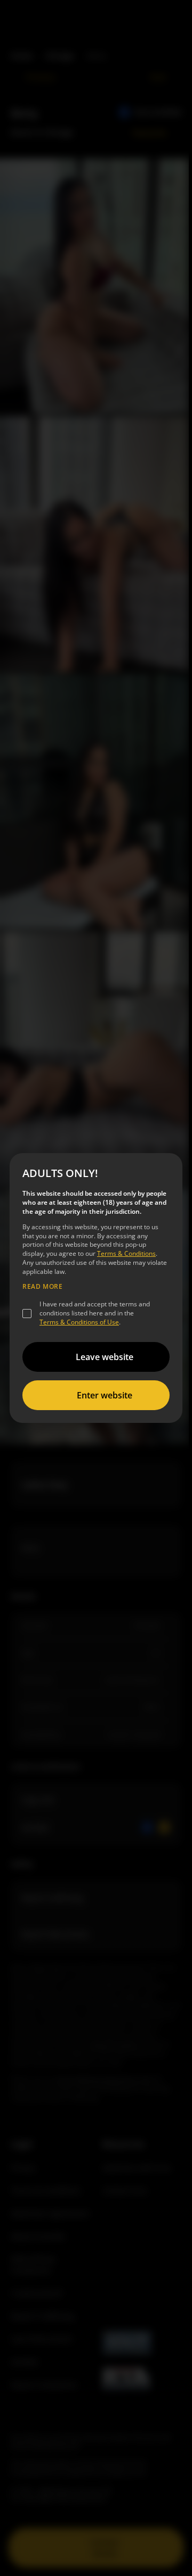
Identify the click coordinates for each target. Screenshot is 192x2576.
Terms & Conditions (126, 1253)
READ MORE (42, 1287)
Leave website (105, 1357)
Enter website (105, 1395)
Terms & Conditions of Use (79, 1322)
